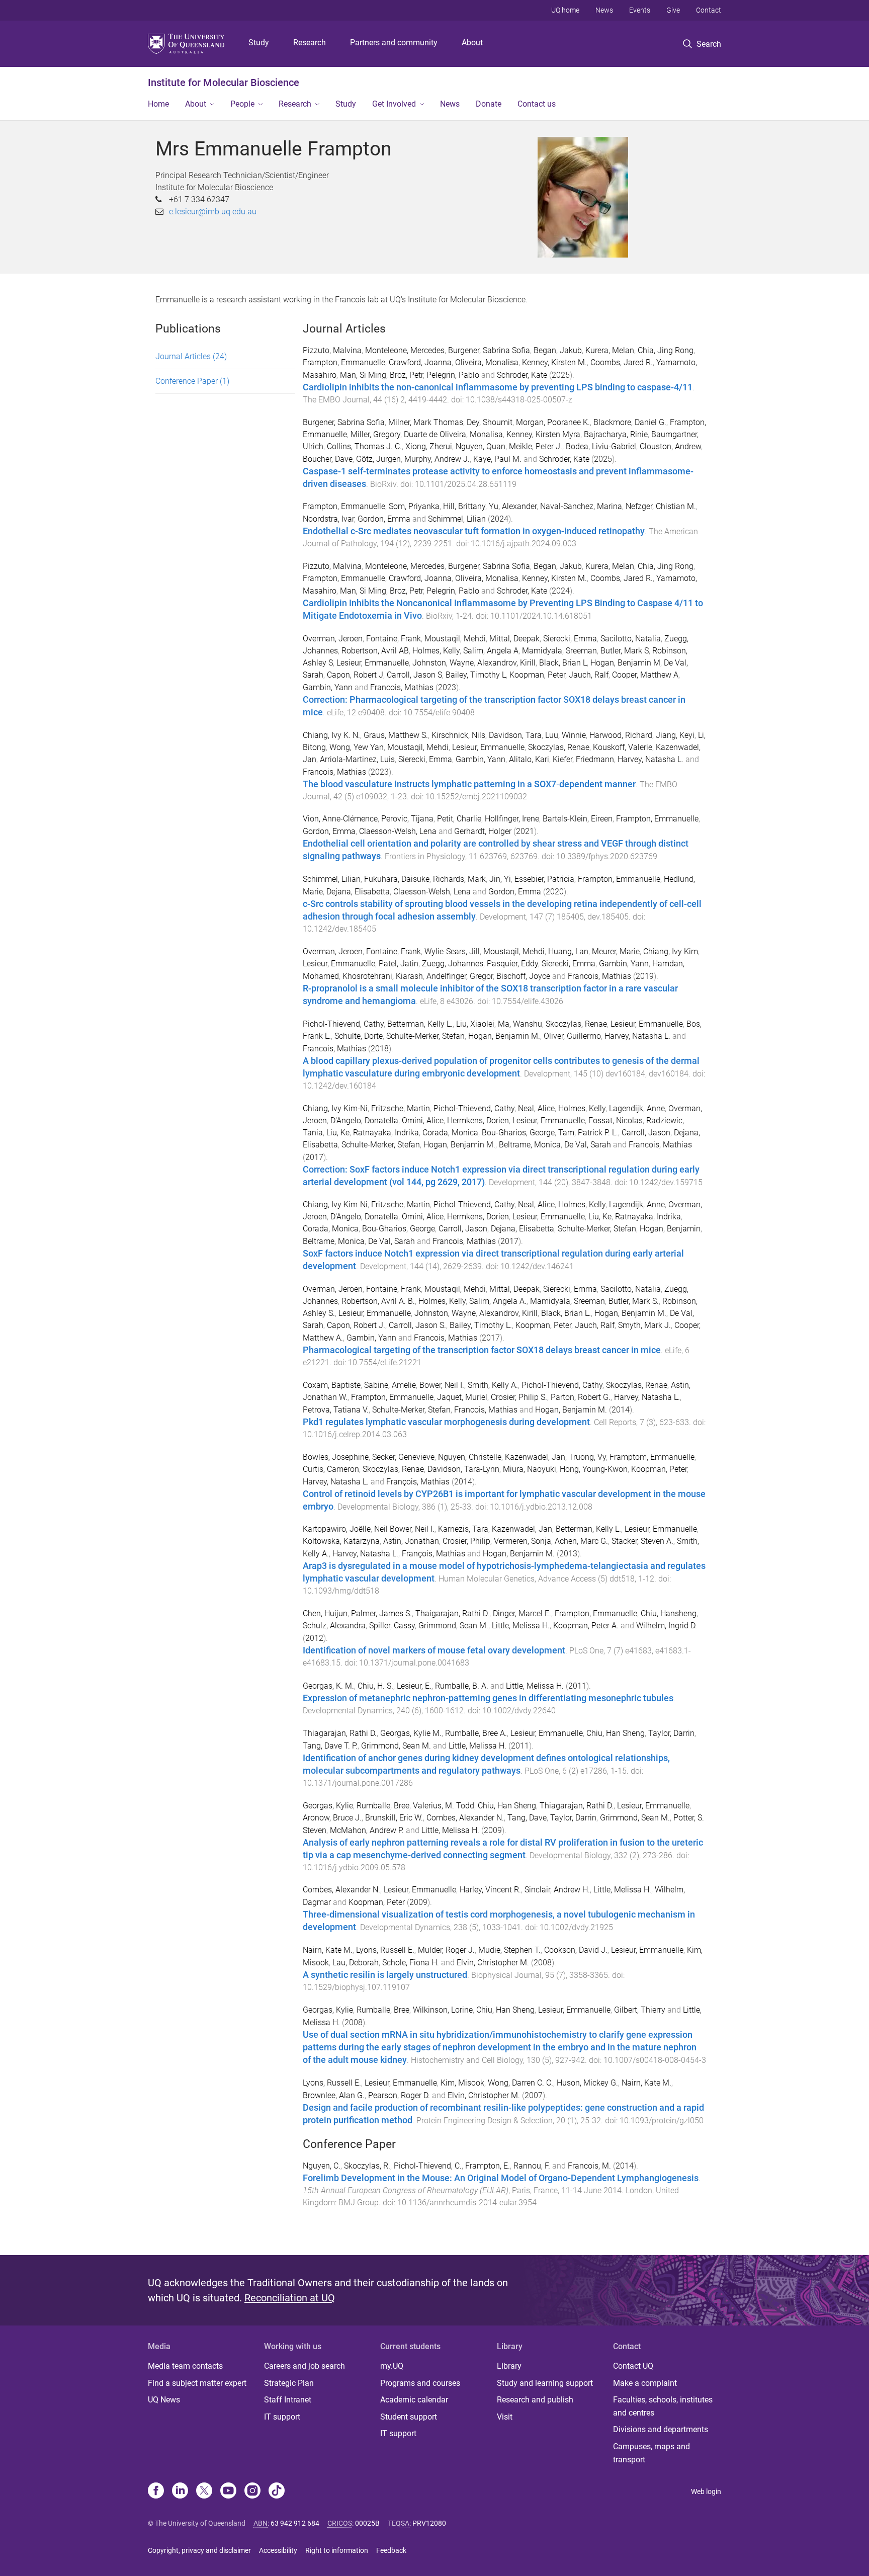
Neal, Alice (536, 1108)
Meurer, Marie (616, 951)
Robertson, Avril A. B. (378, 1301)
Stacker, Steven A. (642, 1541)
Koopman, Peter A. (586, 1626)
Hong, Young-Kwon (594, 1469)
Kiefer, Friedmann (583, 759)
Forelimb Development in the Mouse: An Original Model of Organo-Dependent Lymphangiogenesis (501, 2178)
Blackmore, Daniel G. (630, 422)
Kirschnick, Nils (458, 735)
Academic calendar (414, 2400)
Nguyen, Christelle (470, 1457)
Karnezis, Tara (463, 1529)
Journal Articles (191, 356)
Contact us (537, 104)
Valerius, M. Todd (444, 1806)
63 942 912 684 (295, 2523)
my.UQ (392, 2366)
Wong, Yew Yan (357, 747)
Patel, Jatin (399, 964)
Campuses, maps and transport (651, 2453)
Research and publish (535, 2400)
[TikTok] (277, 2491)
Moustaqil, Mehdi (455, 639)
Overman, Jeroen (333, 639)
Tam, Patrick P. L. (588, 1133)
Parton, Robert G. (581, 1397)
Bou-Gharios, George (518, 1133)
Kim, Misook (462, 2083)
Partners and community (394, 43)
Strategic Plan (289, 2383)
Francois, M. (589, 2166)
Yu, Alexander (513, 506)
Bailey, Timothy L (476, 675)
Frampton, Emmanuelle (344, 362)
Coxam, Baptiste (332, 1385)
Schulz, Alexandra (334, 1626)
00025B (367, 2523)
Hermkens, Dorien (478, 1120)
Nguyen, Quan (481, 446)
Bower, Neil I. (442, 1385)
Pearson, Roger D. (399, 2095)
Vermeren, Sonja (523, 1541)
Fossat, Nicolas (616, 1120)
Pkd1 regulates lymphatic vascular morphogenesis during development (446, 1422)
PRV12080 (429, 2523)
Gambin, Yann (328, 687)
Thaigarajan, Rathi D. (452, 1613)
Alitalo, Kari (529, 759)
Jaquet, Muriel (462, 1397)
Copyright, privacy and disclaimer (199, 2550)
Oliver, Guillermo (572, 1036)
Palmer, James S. (381, 1613)
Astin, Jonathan (411, 1541)
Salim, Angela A (491, 651)
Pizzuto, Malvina (332, 350)
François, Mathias (418, 1482)
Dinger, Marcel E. (522, 1613)
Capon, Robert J (355, 675)
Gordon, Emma (384, 519)
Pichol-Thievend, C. (428, 2166)
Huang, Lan (568, 951)
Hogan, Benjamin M (625, 663)
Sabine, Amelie (390, 1385)
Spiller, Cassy (392, 1626)
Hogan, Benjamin (670, 1229)
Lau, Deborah (356, 1963)
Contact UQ (633, 2366)
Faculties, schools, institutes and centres (663, 2406)
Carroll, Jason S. (417, 1325)
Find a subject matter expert (197, 2383)
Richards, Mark (459, 879)
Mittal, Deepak (514, 639)
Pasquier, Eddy (512, 964)
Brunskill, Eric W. (394, 1818)
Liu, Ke (338, 1133)
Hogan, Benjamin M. (504, 1036)
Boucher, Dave (328, 459)
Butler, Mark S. (634, 1301)
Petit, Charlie (459, 819)
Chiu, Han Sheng (616, 1733)
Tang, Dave (527, 1818)
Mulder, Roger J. (446, 1950)
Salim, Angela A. (498, 1301)
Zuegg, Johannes (453, 964)
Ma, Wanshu (520, 1024)
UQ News (164, 2400)
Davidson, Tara (515, 735)
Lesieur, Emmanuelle (373, 663)
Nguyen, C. (322, 2166)
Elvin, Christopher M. (493, 1963)
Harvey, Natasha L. (650, 759)
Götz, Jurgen (378, 459)
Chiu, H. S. (375, 1686)
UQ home (565, 10)
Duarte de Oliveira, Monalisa (453, 434)
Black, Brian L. (566, 1313)
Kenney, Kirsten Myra (543, 434)
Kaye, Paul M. (497, 459)
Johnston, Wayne (443, 663)
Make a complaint (645, 2383)
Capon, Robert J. (356, 1325)
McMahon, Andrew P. (367, 1830)
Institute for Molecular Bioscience (224, 82)
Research (310, 43)
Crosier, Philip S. (519, 1397)
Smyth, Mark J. (644, 1325)
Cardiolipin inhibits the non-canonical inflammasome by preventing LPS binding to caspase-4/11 (498, 387)
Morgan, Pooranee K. (553, 422)
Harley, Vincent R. (490, 1890)
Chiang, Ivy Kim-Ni (335, 1108)
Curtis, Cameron (331, 1469)
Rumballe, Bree (383, 1806)
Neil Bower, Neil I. (404, 1529)
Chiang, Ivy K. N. (331, 735)
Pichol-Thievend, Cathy (343, 1024)
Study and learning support (545, 2383)
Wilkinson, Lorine (443, 2010)
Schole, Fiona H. (411, 1963)
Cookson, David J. (576, 1950)
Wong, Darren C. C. (520, 2083)
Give (673, 10)
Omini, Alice (423, 1120)
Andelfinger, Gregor (460, 976)
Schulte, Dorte (359, 1036)
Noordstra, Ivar (328, 519)
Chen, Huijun (325, 1613)
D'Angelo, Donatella (364, 1120)
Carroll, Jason (646, 1133)
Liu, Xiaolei (475, 1024)
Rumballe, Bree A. (476, 1733)
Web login (706, 2491)
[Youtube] (228, 2491)
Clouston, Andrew (670, 446)
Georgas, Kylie (328, 1806)
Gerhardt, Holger (483, 831)
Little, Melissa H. (521, 1626)
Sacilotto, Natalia (631, 639)
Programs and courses (420, 2383)
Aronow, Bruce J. (332, 1818)
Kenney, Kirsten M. (554, 362)
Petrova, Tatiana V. (336, 1410)
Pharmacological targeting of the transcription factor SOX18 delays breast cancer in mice (482, 1350)
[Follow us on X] (204, 2491)
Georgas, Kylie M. (411, 1733)
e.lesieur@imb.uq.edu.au (213, 212)
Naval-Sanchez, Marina (581, 506)
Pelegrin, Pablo (453, 375)
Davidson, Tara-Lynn (463, 1469)
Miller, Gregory (375, 434)
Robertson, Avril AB (375, 651)
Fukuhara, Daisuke (397, 879)
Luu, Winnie (566, 735)
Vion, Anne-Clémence (340, 819)
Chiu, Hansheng (669, 1613)
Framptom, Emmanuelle (652, 1457)
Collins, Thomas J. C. (364, 446)
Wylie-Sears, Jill (452, 951)
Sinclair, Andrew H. (557, 1890)
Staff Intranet (288, 2400)
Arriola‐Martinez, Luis (357, 759)
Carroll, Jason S (414, 675)
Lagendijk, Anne (637, 1108)
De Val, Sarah (588, 1145)
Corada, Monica (450, 1133)
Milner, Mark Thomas (426, 422)
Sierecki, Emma (570, 639)
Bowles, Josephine (336, 1457)
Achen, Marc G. (581, 1541)
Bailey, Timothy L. (481, 1325)
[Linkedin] (180, 2491)
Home (158, 104)
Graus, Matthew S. (396, 735)
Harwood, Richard (621, 735)
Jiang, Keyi (675, 735)
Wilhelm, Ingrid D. (667, 1626)
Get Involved (394, 104)
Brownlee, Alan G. (334, 2095)
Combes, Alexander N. (465, 1818)
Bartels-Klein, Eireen (578, 819)
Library (509, 2366)
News (604, 10)
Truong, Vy (587, 1457)
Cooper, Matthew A (645, 675)
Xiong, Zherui (429, 446)
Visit (505, 2417)
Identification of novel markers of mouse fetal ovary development (434, 1650)
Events (640, 10)
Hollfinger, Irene (512, 819)
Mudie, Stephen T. (509, 1950)
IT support (282, 2417)
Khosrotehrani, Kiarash (383, 976)
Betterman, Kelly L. (420, 1024)
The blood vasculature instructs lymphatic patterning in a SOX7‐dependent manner (469, 784)
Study (259, 43)
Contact (709, 10)
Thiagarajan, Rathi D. (340, 1733)
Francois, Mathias (402, 687)
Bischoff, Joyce (523, 976)
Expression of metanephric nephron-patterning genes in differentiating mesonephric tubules (488, 1698)
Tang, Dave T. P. (330, 1746)
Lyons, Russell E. (385, 1950)
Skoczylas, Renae (559, 747)
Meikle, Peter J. (536, 446)
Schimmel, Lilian (457, 519)
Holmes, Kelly (436, 651)
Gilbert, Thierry (640, 2010)
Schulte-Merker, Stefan (425, 1036)
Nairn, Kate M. (328, 1950)
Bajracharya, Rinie (616, 434)
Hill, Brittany (464, 506)
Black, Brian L (563, 663)
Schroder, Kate (522, 375)
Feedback (391, 2550)
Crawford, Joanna (420, 362)
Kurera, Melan (610, 350)
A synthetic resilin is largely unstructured (385, 1975)
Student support (409, 2417)
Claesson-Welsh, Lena (398, 831)
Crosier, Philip (466, 1541)
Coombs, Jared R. (622, 362)
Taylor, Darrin (671, 1733)
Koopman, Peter (537, 675)
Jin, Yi (500, 879)
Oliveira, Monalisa (487, 362)
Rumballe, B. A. (462, 1686)
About (472, 43)
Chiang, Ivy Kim (671, 951)
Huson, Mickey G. (587, 2083)
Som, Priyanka (414, 506)
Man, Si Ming (363, 375)
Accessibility (278, 2550)
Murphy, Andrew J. (437, 459)
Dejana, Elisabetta (358, 892)
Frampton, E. (488, 2166)
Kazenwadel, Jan (535, 1457)
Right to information (337, 2550)
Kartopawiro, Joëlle (337, 1529)
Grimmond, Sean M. (453, 1626)
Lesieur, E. (414, 1686)
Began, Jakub (558, 350)
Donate (489, 104)
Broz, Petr (406, 375)
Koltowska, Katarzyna (341, 1541)
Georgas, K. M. (328, 1686)
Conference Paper (192, 381)
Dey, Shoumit (490, 422)
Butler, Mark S (625, 651)
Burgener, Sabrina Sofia (489, 350)
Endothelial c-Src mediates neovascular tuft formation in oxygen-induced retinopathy (474, 531)
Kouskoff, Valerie (623, 747)
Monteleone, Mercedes (405, 350)
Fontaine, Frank (394, 639)
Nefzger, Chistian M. (661, 506)
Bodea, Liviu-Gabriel (601, 446)
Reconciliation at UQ (290, 2298)
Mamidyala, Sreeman (559, 651)
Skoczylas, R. (367, 2166)
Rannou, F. (532, 2166)
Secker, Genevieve (403, 1457)
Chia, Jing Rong (666, 350)
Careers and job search (305, 2366)
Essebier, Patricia (544, 879)
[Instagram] (252, 2491)
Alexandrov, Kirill (506, 663)
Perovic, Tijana (407, 819)
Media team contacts (185, 2366)
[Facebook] (156, 2491)
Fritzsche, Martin (401, 1108)
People (242, 104)
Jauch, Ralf (589, 675)
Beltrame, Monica (530, 1145)
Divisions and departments (661, 2429)
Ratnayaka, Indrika (386, 1133)
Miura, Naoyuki (530, 1469)
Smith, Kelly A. (493, 1385)
